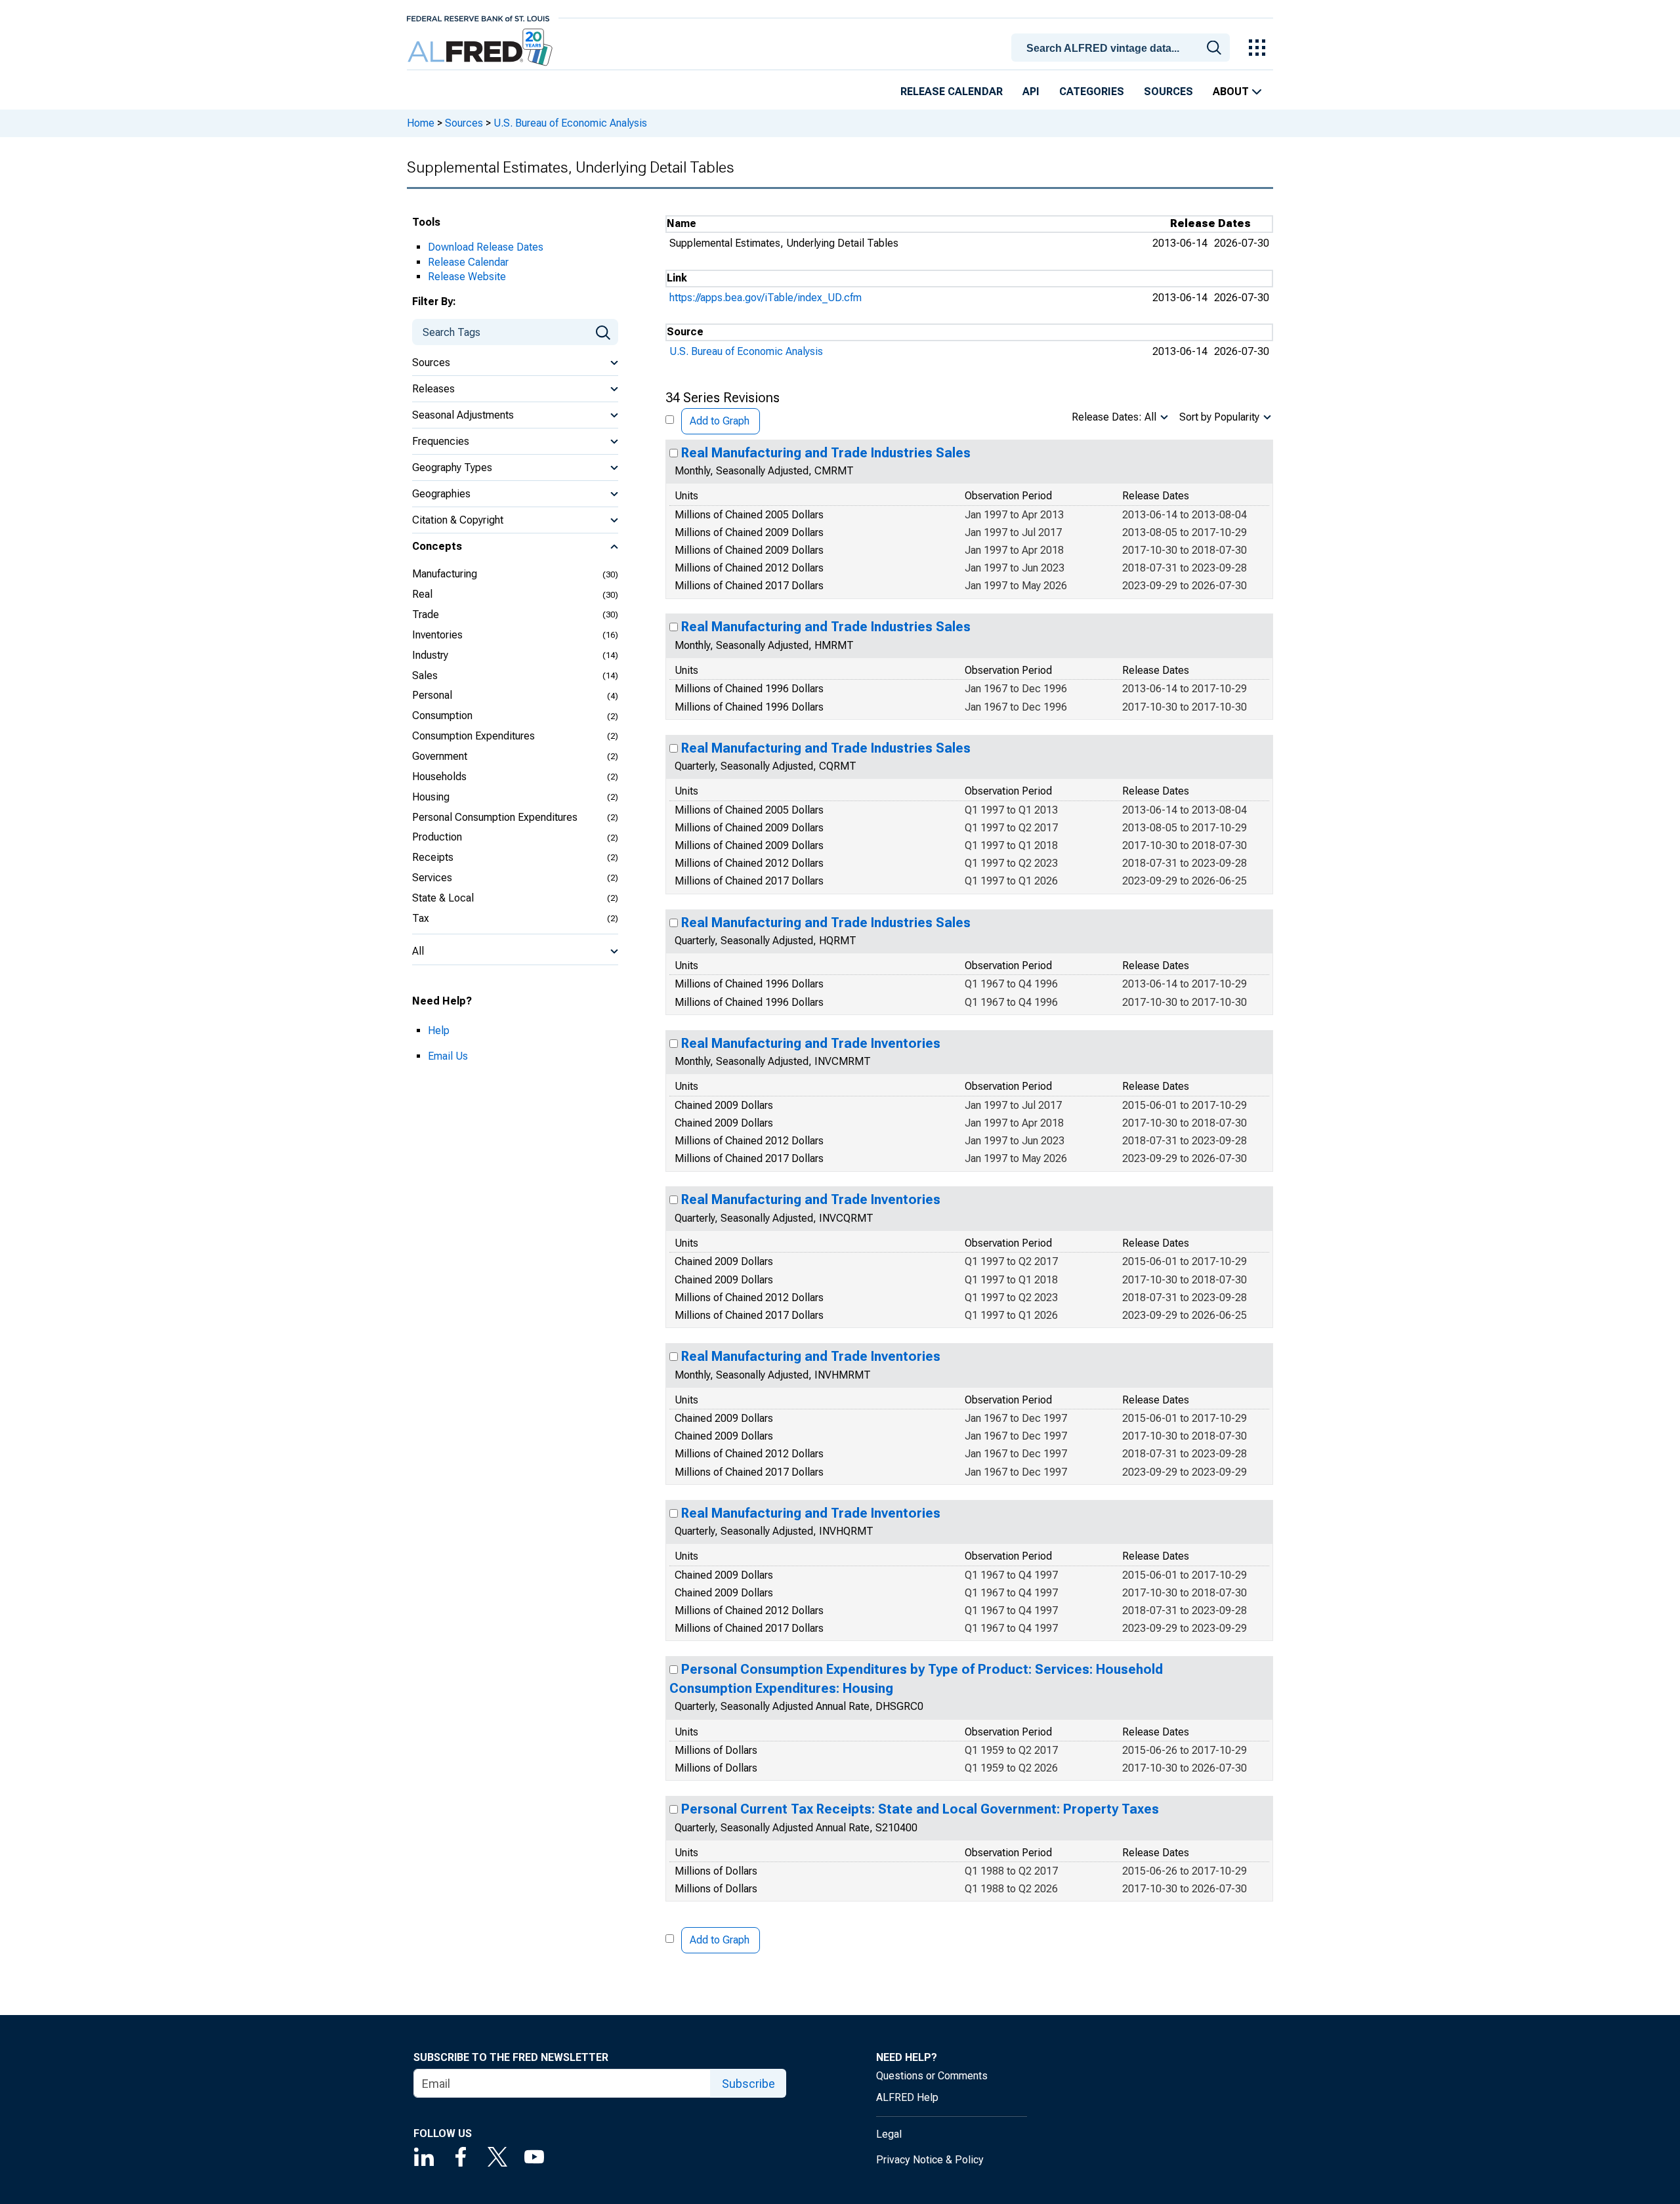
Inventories (437, 635)
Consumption (442, 716)
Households (439, 777)
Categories (1092, 92)
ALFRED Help (907, 2097)
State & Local (443, 898)
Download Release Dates (486, 247)
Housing (431, 797)
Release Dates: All (1114, 417)
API (1031, 92)
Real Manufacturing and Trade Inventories (811, 1043)
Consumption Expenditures (473, 736)
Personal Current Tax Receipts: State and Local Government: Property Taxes (920, 1809)
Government (440, 756)
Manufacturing (445, 574)
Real (422, 594)
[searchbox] (1123, 49)
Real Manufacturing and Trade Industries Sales (826, 453)
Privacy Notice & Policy (930, 2160)
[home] (481, 48)
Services (432, 878)
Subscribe (748, 2084)
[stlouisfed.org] (478, 17)
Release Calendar (952, 92)
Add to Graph (720, 421)
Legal (889, 2134)
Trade (426, 614)
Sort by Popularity (1219, 417)
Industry (430, 655)
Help (439, 1030)
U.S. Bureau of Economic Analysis (570, 123)
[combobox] (1123, 47)
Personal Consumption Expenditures (495, 817)
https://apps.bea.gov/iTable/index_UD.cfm (766, 298)
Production (437, 837)
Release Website (467, 277)
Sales (425, 676)
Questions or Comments (932, 2076)
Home (421, 123)
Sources (1168, 92)
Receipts (433, 857)
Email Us (448, 1056)
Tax (421, 918)
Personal (432, 695)
